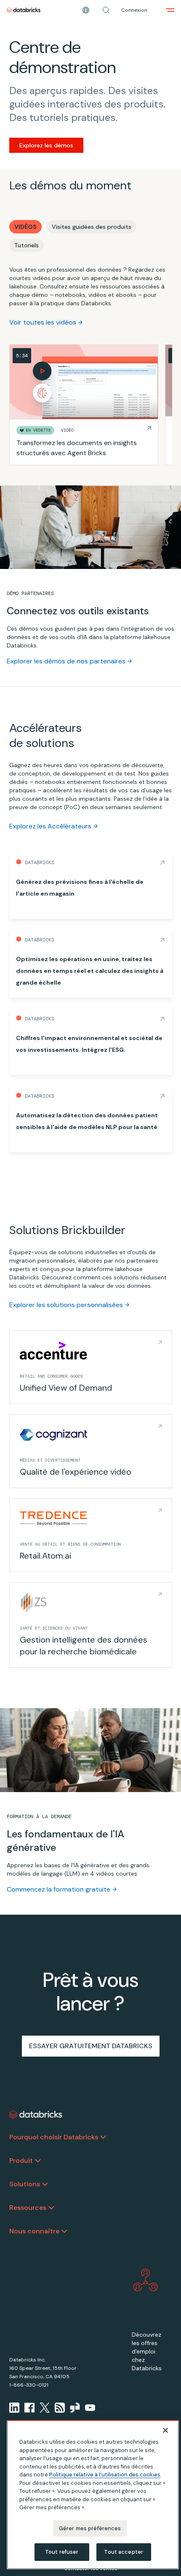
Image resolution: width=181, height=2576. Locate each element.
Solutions (25, 2184)
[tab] (25, 227)
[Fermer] (165, 2430)
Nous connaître (34, 2231)
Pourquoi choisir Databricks (54, 2137)
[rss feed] (60, 2408)
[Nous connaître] (64, 2231)
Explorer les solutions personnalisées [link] (66, 1305)
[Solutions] (45, 2184)
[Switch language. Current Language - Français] (86, 10)
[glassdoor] (75, 2408)
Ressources (28, 2208)
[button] (106, 10)
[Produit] (38, 2161)
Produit (21, 2161)
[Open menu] (170, 10)
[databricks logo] (36, 2115)
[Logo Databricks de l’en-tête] (24, 10)
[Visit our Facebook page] (29, 2408)
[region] (93, 2495)
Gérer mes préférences (90, 2528)
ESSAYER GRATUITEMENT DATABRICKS (91, 2046)
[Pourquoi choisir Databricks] (103, 2137)
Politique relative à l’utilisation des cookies (105, 2475)
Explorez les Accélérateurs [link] (50, 826)
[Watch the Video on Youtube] (90, 2408)
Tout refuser (62, 2552)
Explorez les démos (46, 145)
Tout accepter (124, 2552)
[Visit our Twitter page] (45, 2408)
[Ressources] (51, 2208)
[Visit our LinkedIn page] (14, 2408)
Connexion (134, 10)
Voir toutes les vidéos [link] (43, 322)
